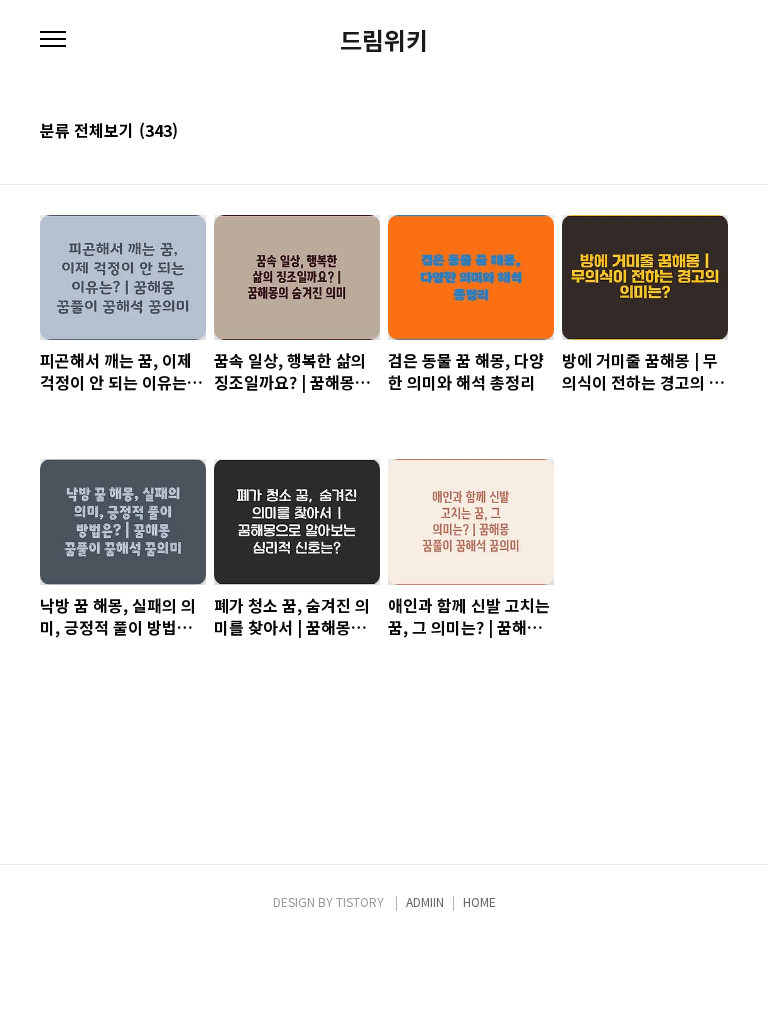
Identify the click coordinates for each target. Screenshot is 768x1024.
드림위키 (384, 40)
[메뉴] (53, 40)
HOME (479, 901)
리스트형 (716, 132)
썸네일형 (688, 132)
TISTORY (360, 901)
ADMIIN (425, 901)
